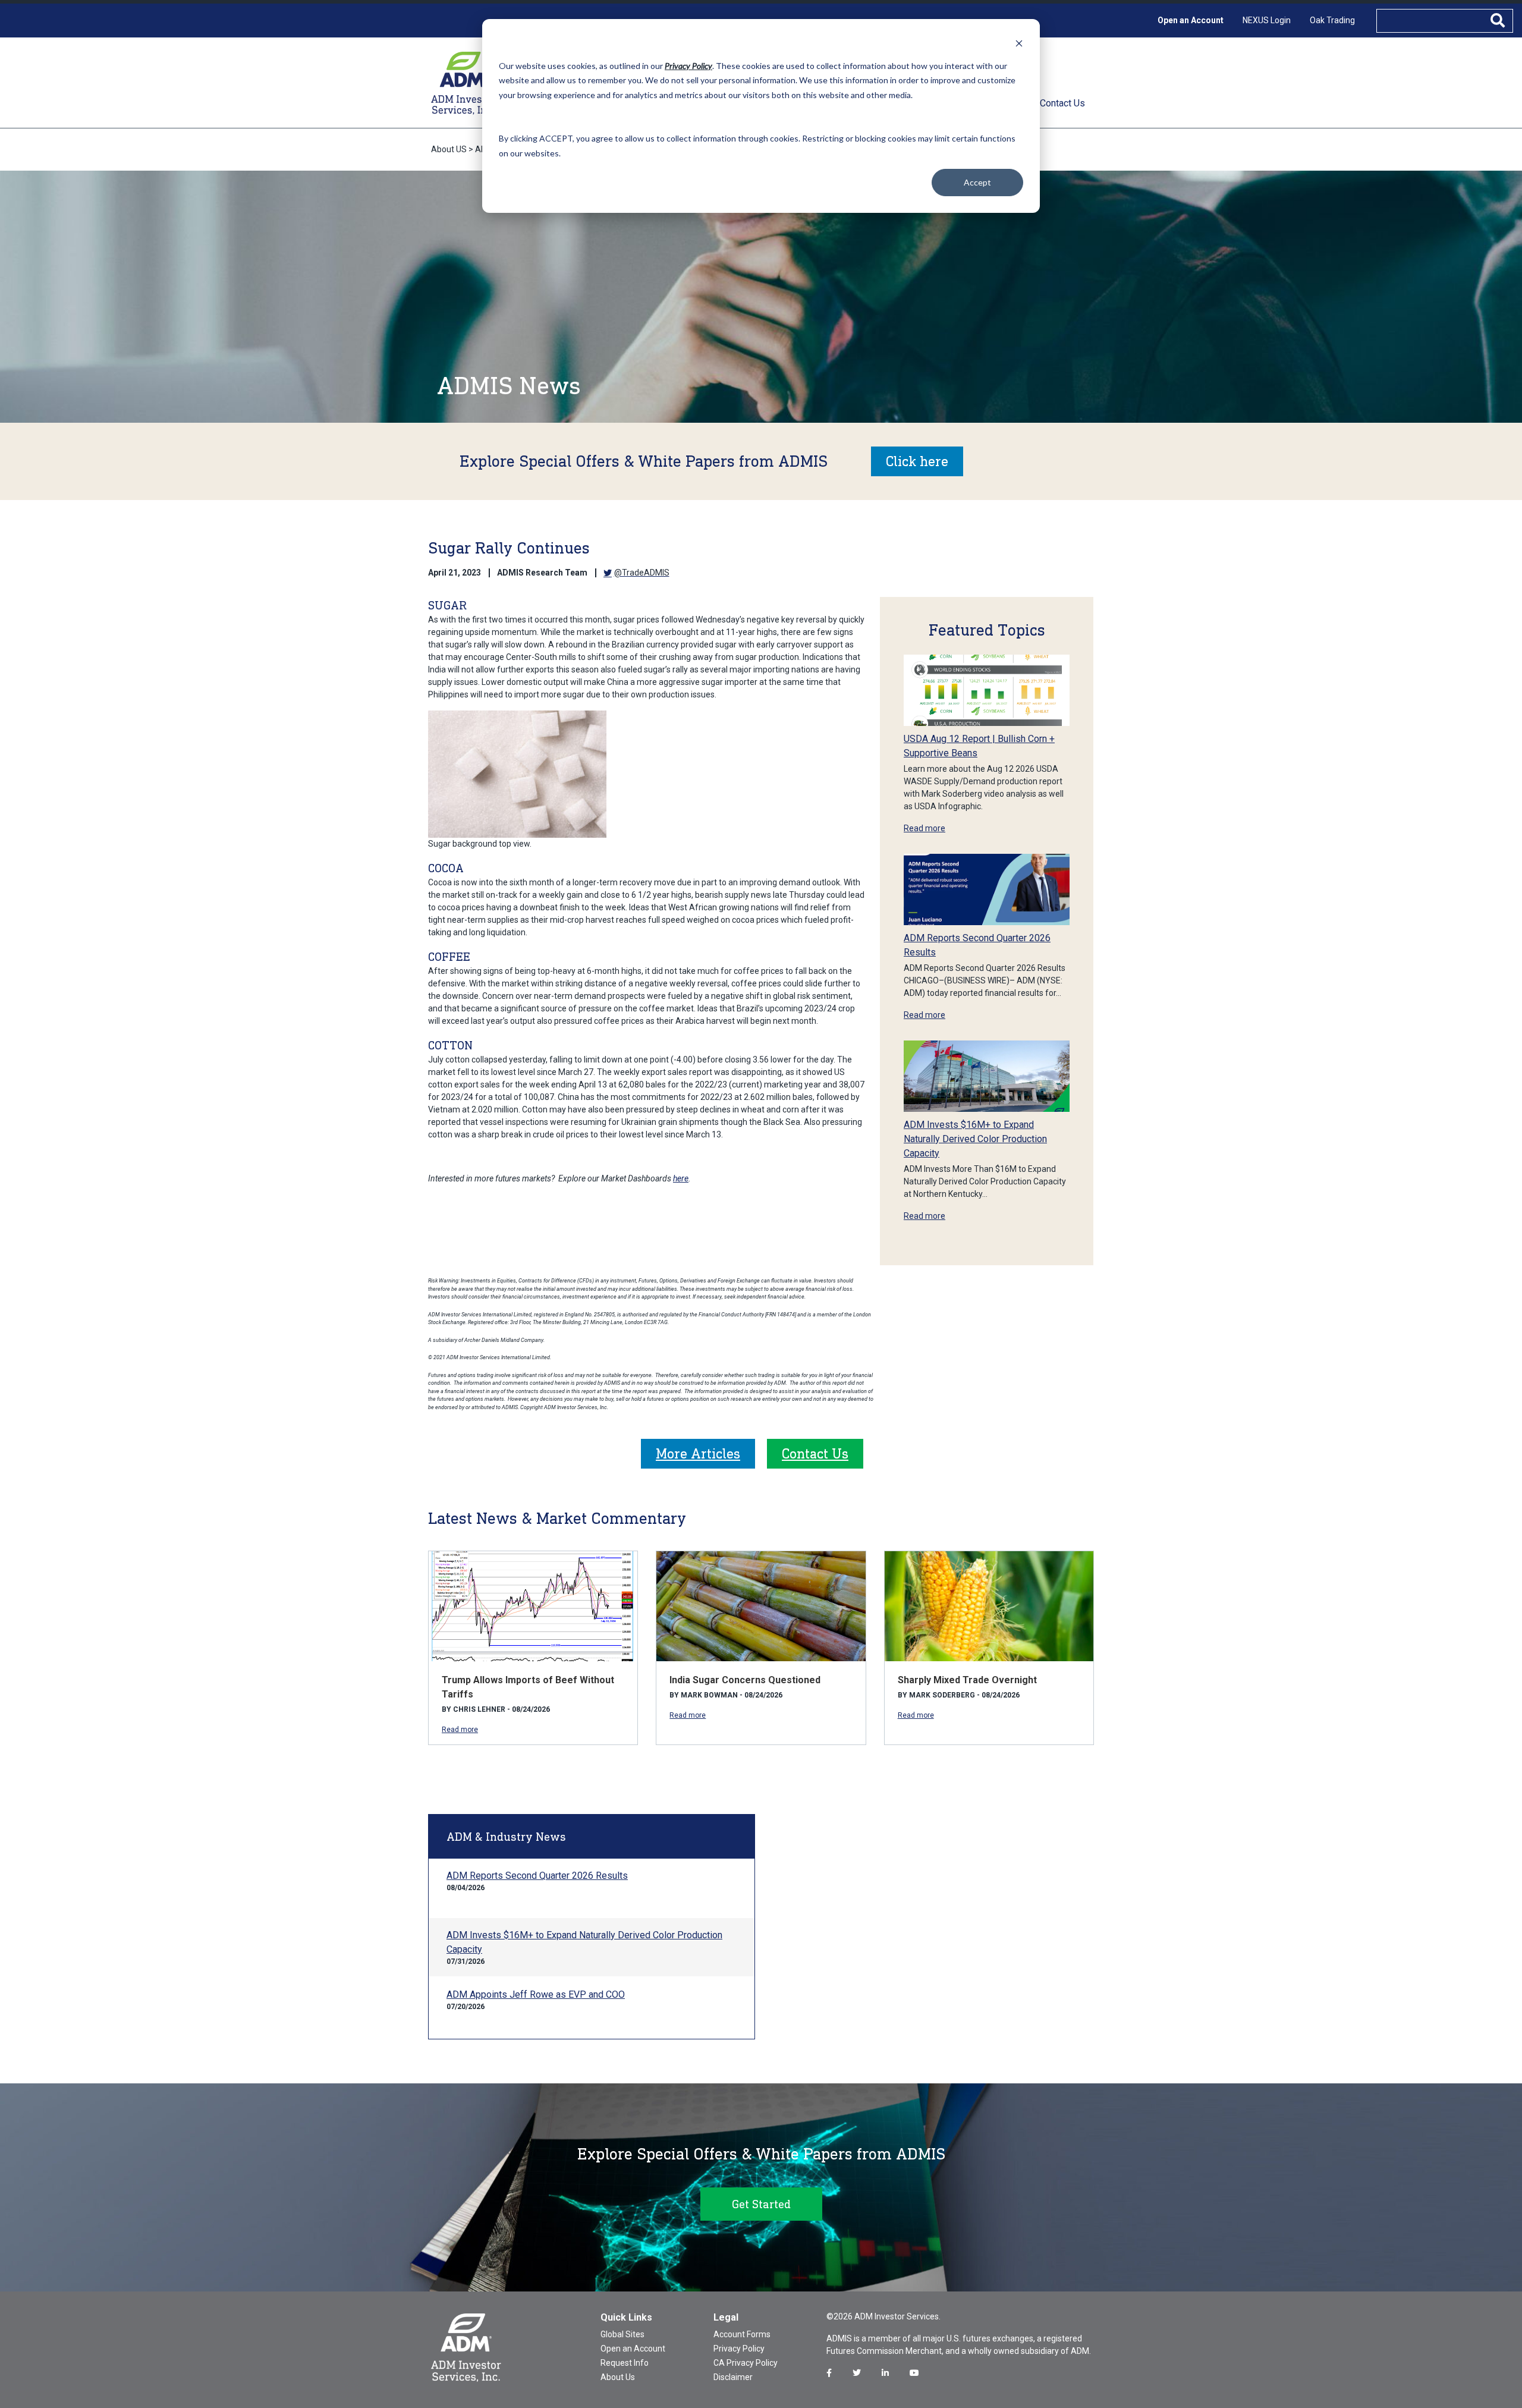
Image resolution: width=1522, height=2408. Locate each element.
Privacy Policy (739, 2349)
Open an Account (1191, 20)
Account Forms (742, 2334)
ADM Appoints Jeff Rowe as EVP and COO (536, 1994)
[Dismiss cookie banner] (1019, 43)
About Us (618, 2377)
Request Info (625, 2363)
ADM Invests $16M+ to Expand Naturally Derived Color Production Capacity (975, 1139)
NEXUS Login (1267, 20)
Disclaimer (733, 2377)
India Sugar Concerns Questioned (745, 1680)
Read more (924, 828)
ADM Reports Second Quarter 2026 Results (537, 1876)
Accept (977, 182)
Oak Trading (1332, 20)
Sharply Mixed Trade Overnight (967, 1680)
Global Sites (622, 2334)
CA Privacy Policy (746, 2363)
